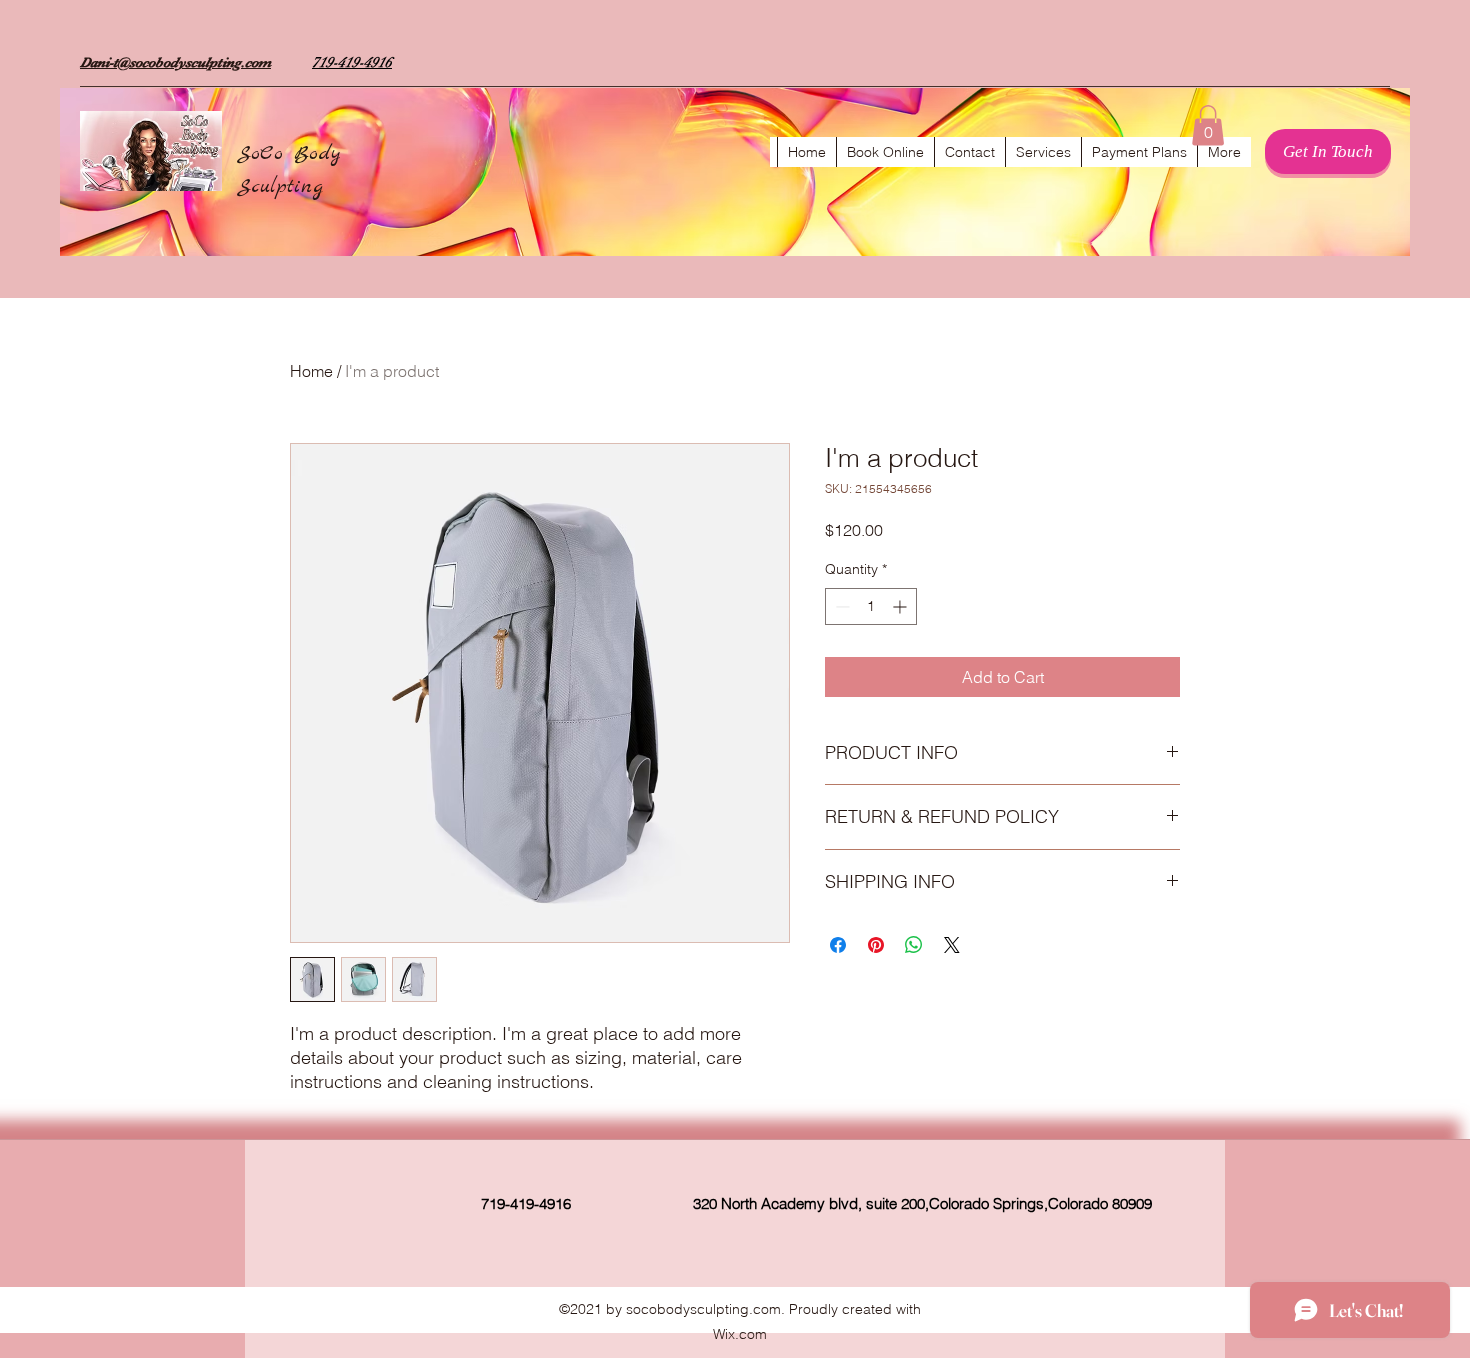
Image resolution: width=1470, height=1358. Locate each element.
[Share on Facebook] (838, 945)
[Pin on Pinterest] (876, 945)
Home (311, 371)
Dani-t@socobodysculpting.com (175, 62)
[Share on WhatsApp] (914, 945)
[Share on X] (952, 945)
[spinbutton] (871, 606)
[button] (1208, 125)
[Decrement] (840, 606)
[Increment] (901, 606)
